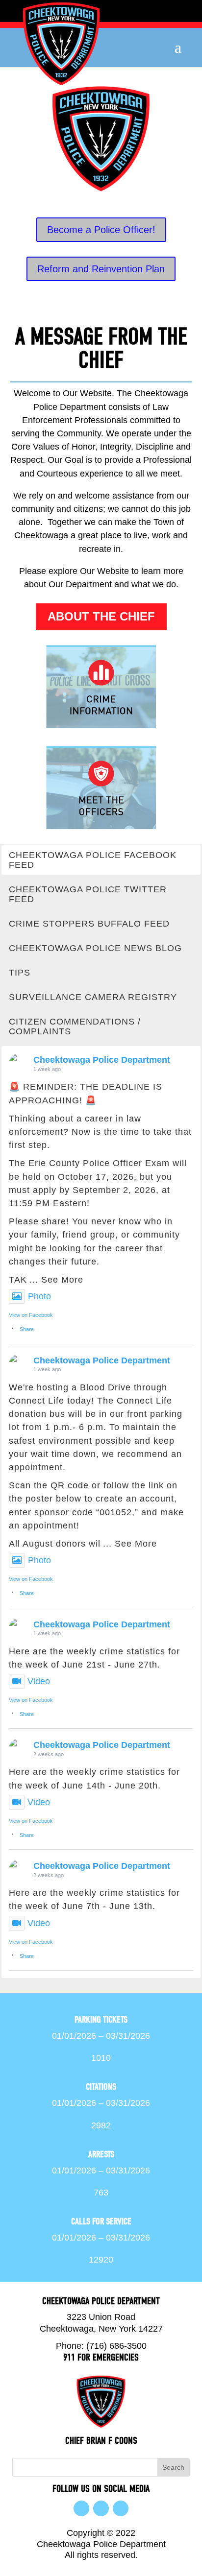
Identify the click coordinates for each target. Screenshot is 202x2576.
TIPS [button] (20, 973)
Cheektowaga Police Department (102, 1060)
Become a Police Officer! (101, 230)
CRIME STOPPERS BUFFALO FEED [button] (89, 924)
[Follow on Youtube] (121, 2508)
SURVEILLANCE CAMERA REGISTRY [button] (93, 997)
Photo (39, 1296)
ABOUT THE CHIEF (101, 616)
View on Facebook (31, 1315)
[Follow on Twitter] (101, 2508)
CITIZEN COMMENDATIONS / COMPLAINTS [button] (75, 1026)
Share (27, 1329)
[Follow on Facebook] (81, 2508)
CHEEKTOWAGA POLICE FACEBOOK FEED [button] (93, 860)
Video (39, 1681)
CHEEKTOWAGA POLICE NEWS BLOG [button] (95, 948)
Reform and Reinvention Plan (101, 269)
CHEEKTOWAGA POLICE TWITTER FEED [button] (88, 894)
